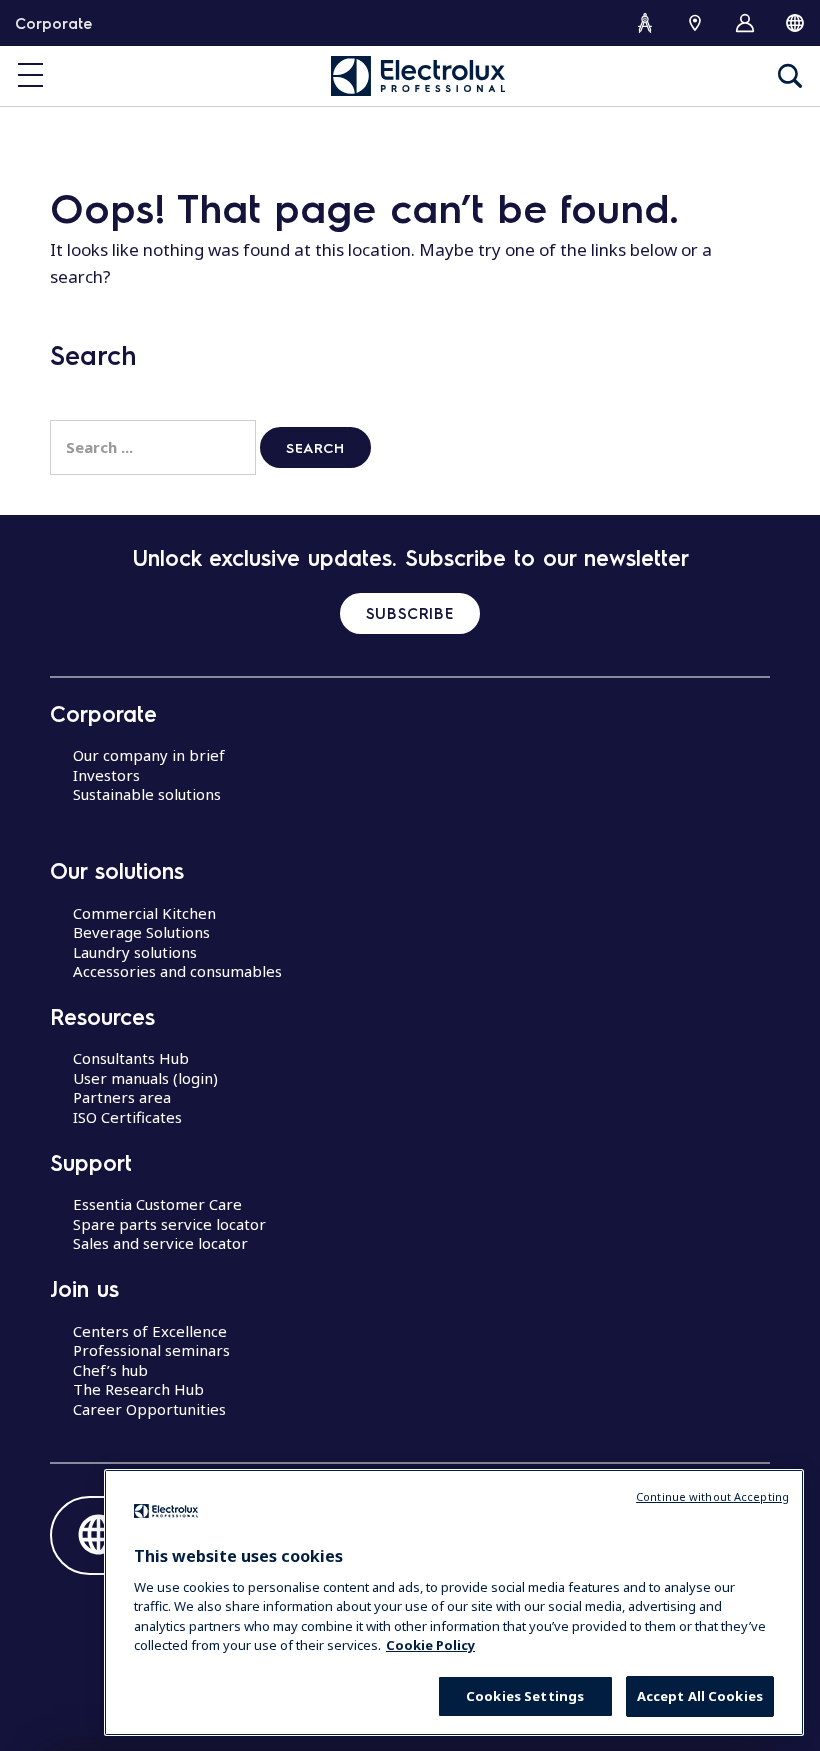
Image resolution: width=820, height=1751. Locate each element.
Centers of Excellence (150, 1331)
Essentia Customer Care (157, 1204)
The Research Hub (138, 1389)
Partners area (122, 1097)
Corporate (53, 23)
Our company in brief (149, 755)
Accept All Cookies (700, 1696)
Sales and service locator (160, 1243)
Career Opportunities (149, 1409)
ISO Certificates (127, 1117)
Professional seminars (151, 1350)
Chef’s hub (110, 1370)
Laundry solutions (135, 952)
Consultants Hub (131, 1058)
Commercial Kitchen (144, 913)
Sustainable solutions (147, 794)
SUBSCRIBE (410, 613)
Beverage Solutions (141, 932)
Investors (106, 775)
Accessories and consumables (177, 971)
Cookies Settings (525, 1696)
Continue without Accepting (712, 1496)
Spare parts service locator (169, 1224)
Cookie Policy (430, 1645)
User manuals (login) (145, 1078)
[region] (454, 1602)
